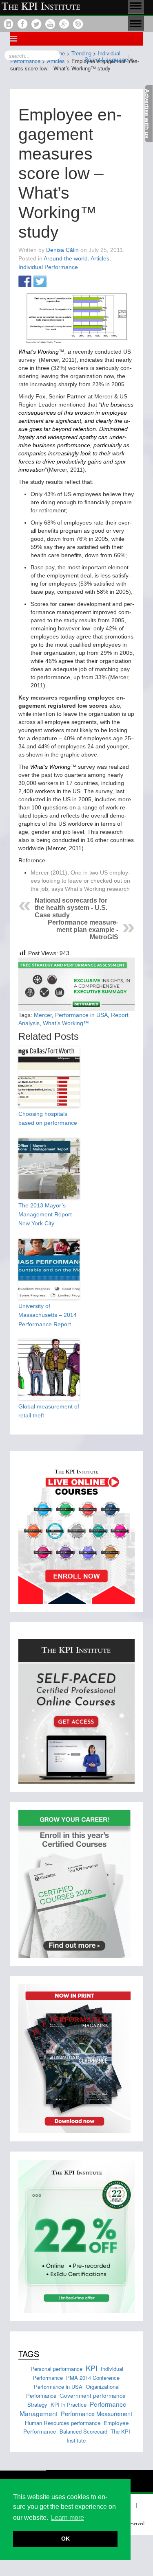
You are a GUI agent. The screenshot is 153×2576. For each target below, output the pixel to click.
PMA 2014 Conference (93, 2378)
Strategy (37, 2404)
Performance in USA (81, 1015)
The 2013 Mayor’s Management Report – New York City (48, 1215)
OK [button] (65, 2539)
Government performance (93, 2395)
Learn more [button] (68, 2518)
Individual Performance (48, 267)
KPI (92, 2368)
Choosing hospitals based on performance (48, 1118)
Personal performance (57, 2369)
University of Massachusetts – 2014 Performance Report (48, 1315)
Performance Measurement (96, 2413)
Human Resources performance (63, 2423)
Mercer (43, 1015)
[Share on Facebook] (25, 282)
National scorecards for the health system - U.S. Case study (71, 908)
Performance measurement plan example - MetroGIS (83, 930)
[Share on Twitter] (40, 282)
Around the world (66, 258)
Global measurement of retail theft (49, 1411)
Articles (100, 258)
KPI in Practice (69, 2404)
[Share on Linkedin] (55, 282)
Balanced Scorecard (83, 2431)
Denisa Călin (62, 250)
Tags (29, 2354)
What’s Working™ (66, 1023)
